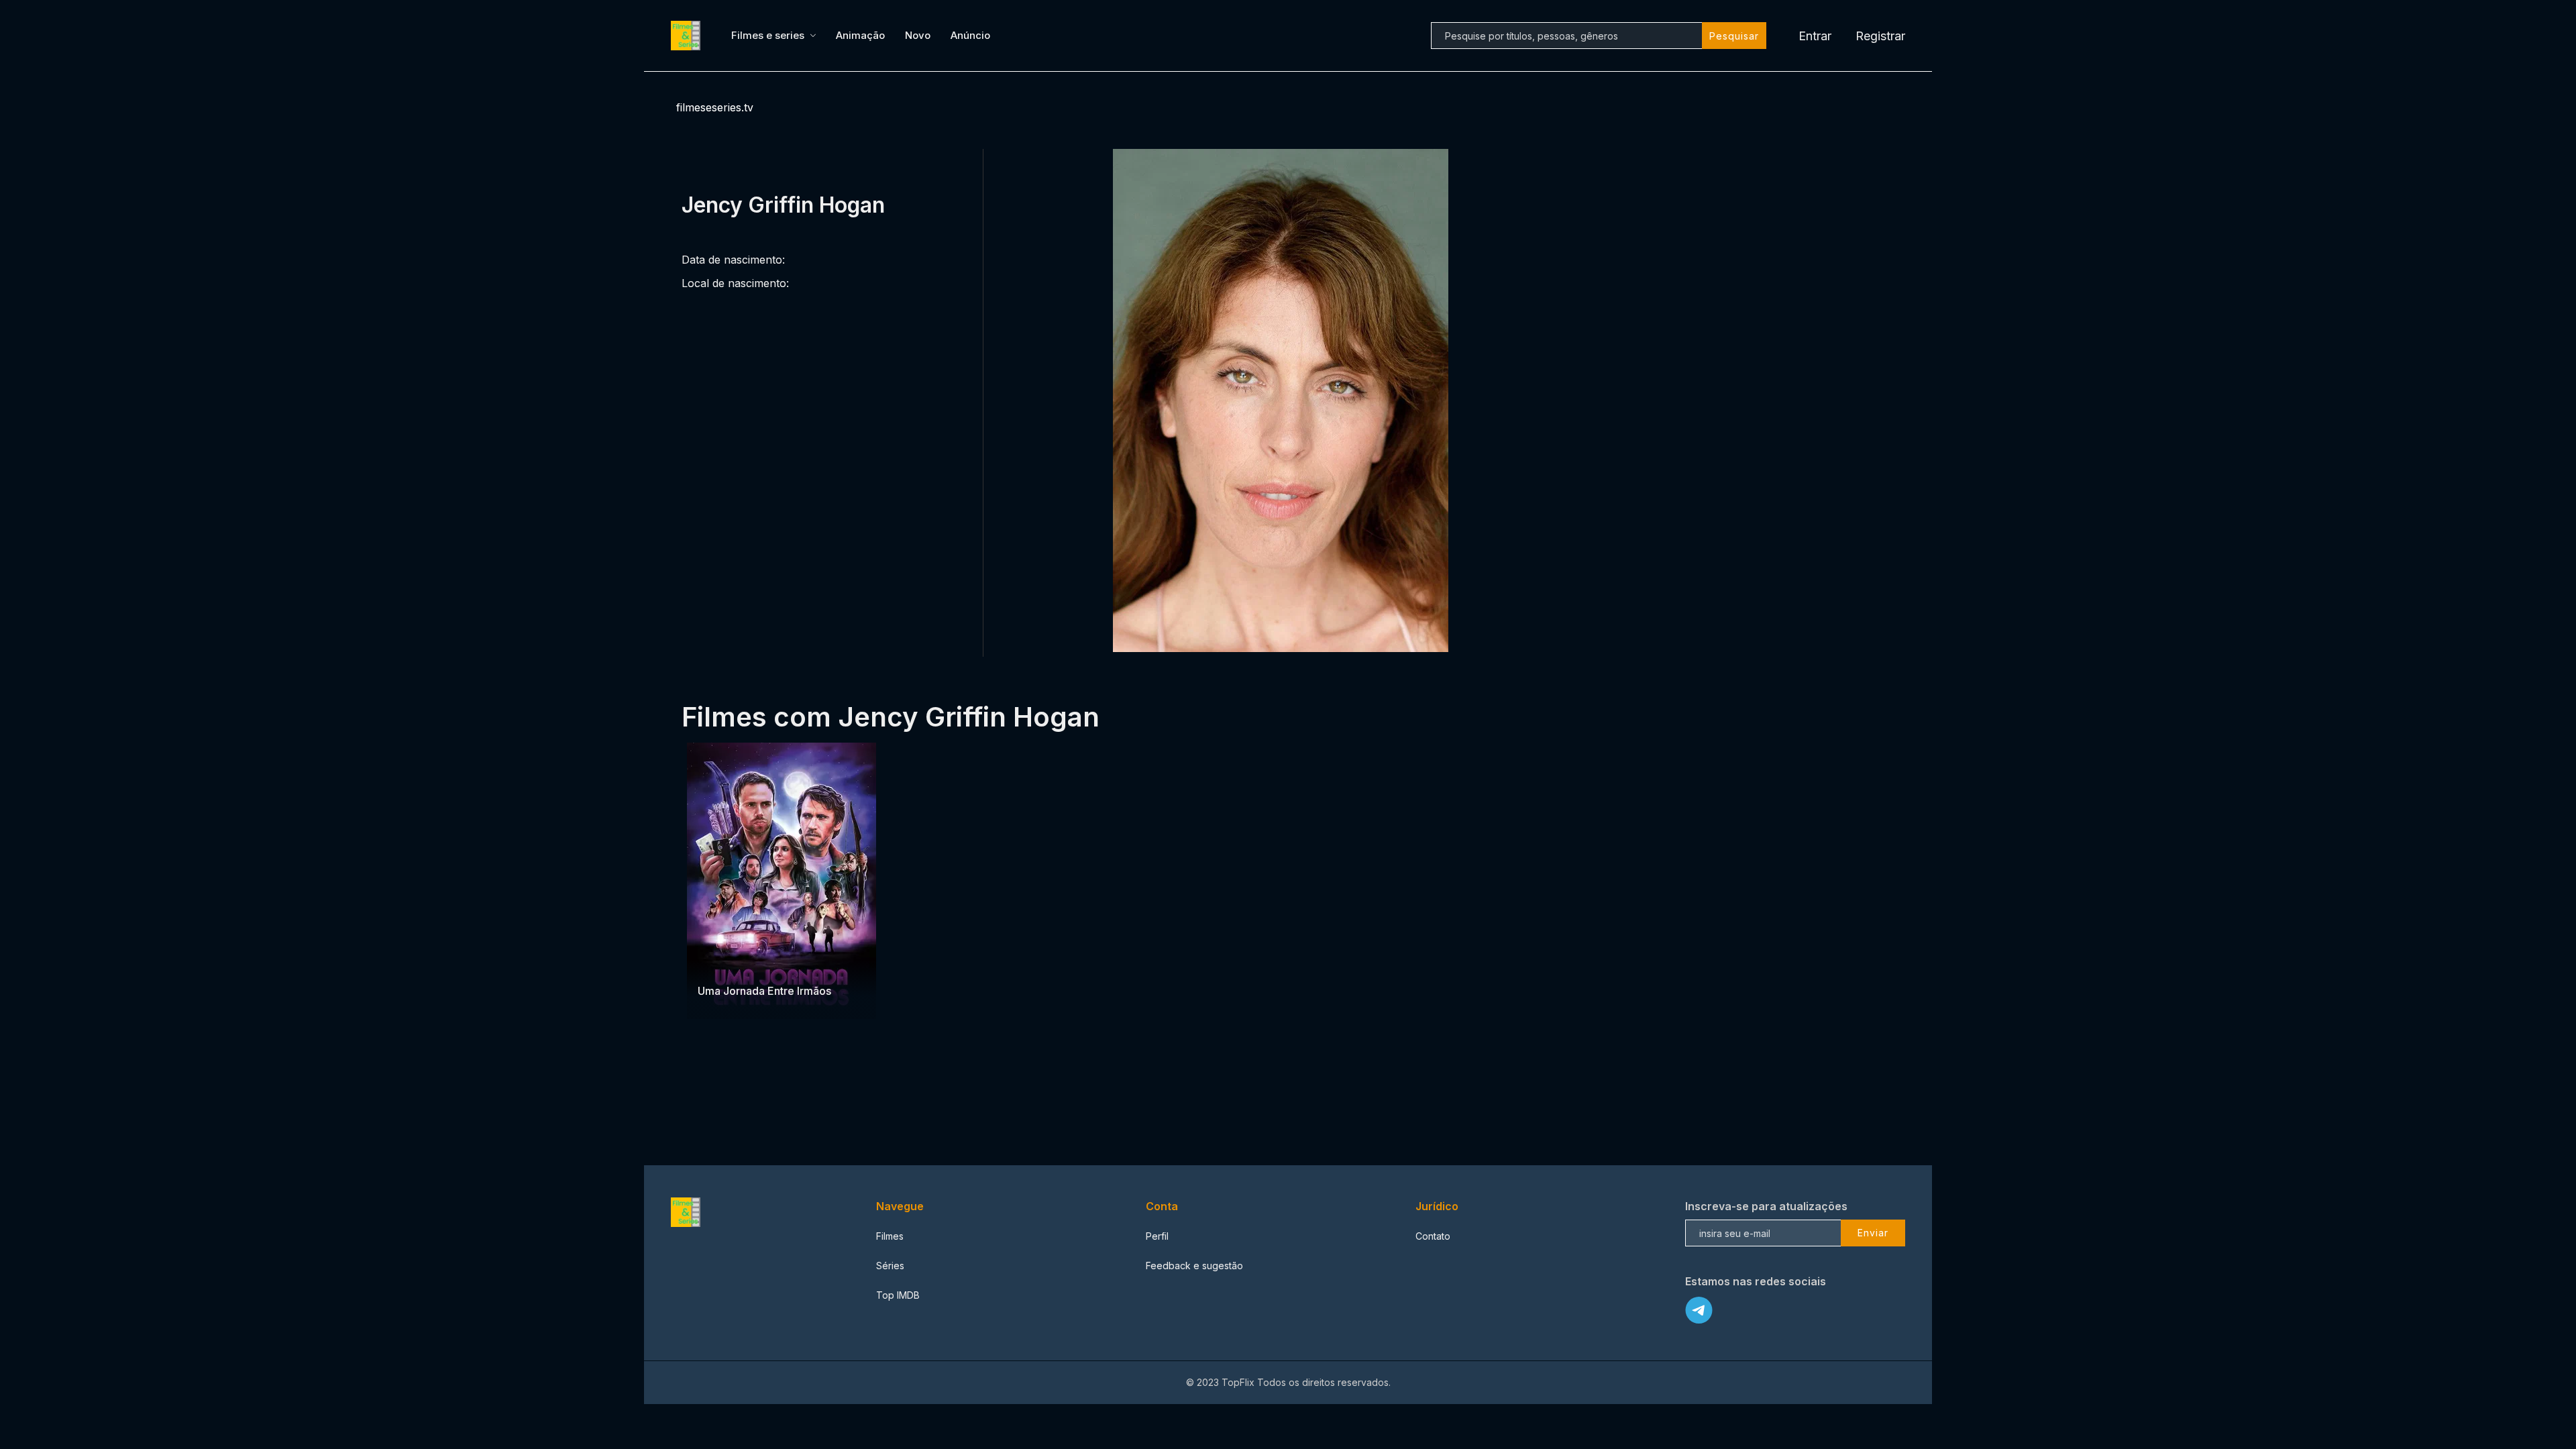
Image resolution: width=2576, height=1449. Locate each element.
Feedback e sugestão (1194, 1266)
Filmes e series (768, 35)
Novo (918, 35)
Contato (1433, 1236)
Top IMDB (898, 1295)
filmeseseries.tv (715, 107)
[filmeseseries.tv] (688, 36)
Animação (860, 35)
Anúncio (970, 35)
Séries (890, 1266)
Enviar (1873, 1233)
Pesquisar (1734, 36)
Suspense (720, 964)
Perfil (1157, 1236)
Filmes (890, 1236)
